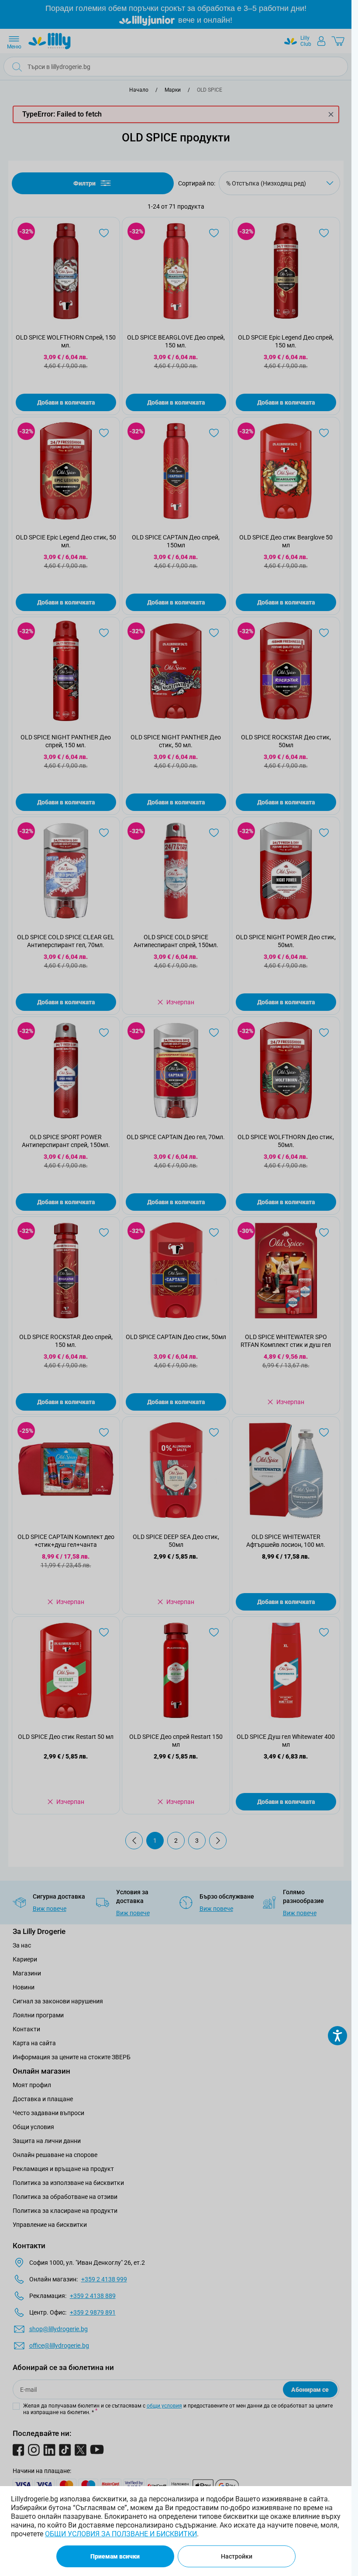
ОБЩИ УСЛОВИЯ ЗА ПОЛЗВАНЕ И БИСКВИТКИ (121, 2534)
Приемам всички (115, 2556)
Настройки (237, 2556)
